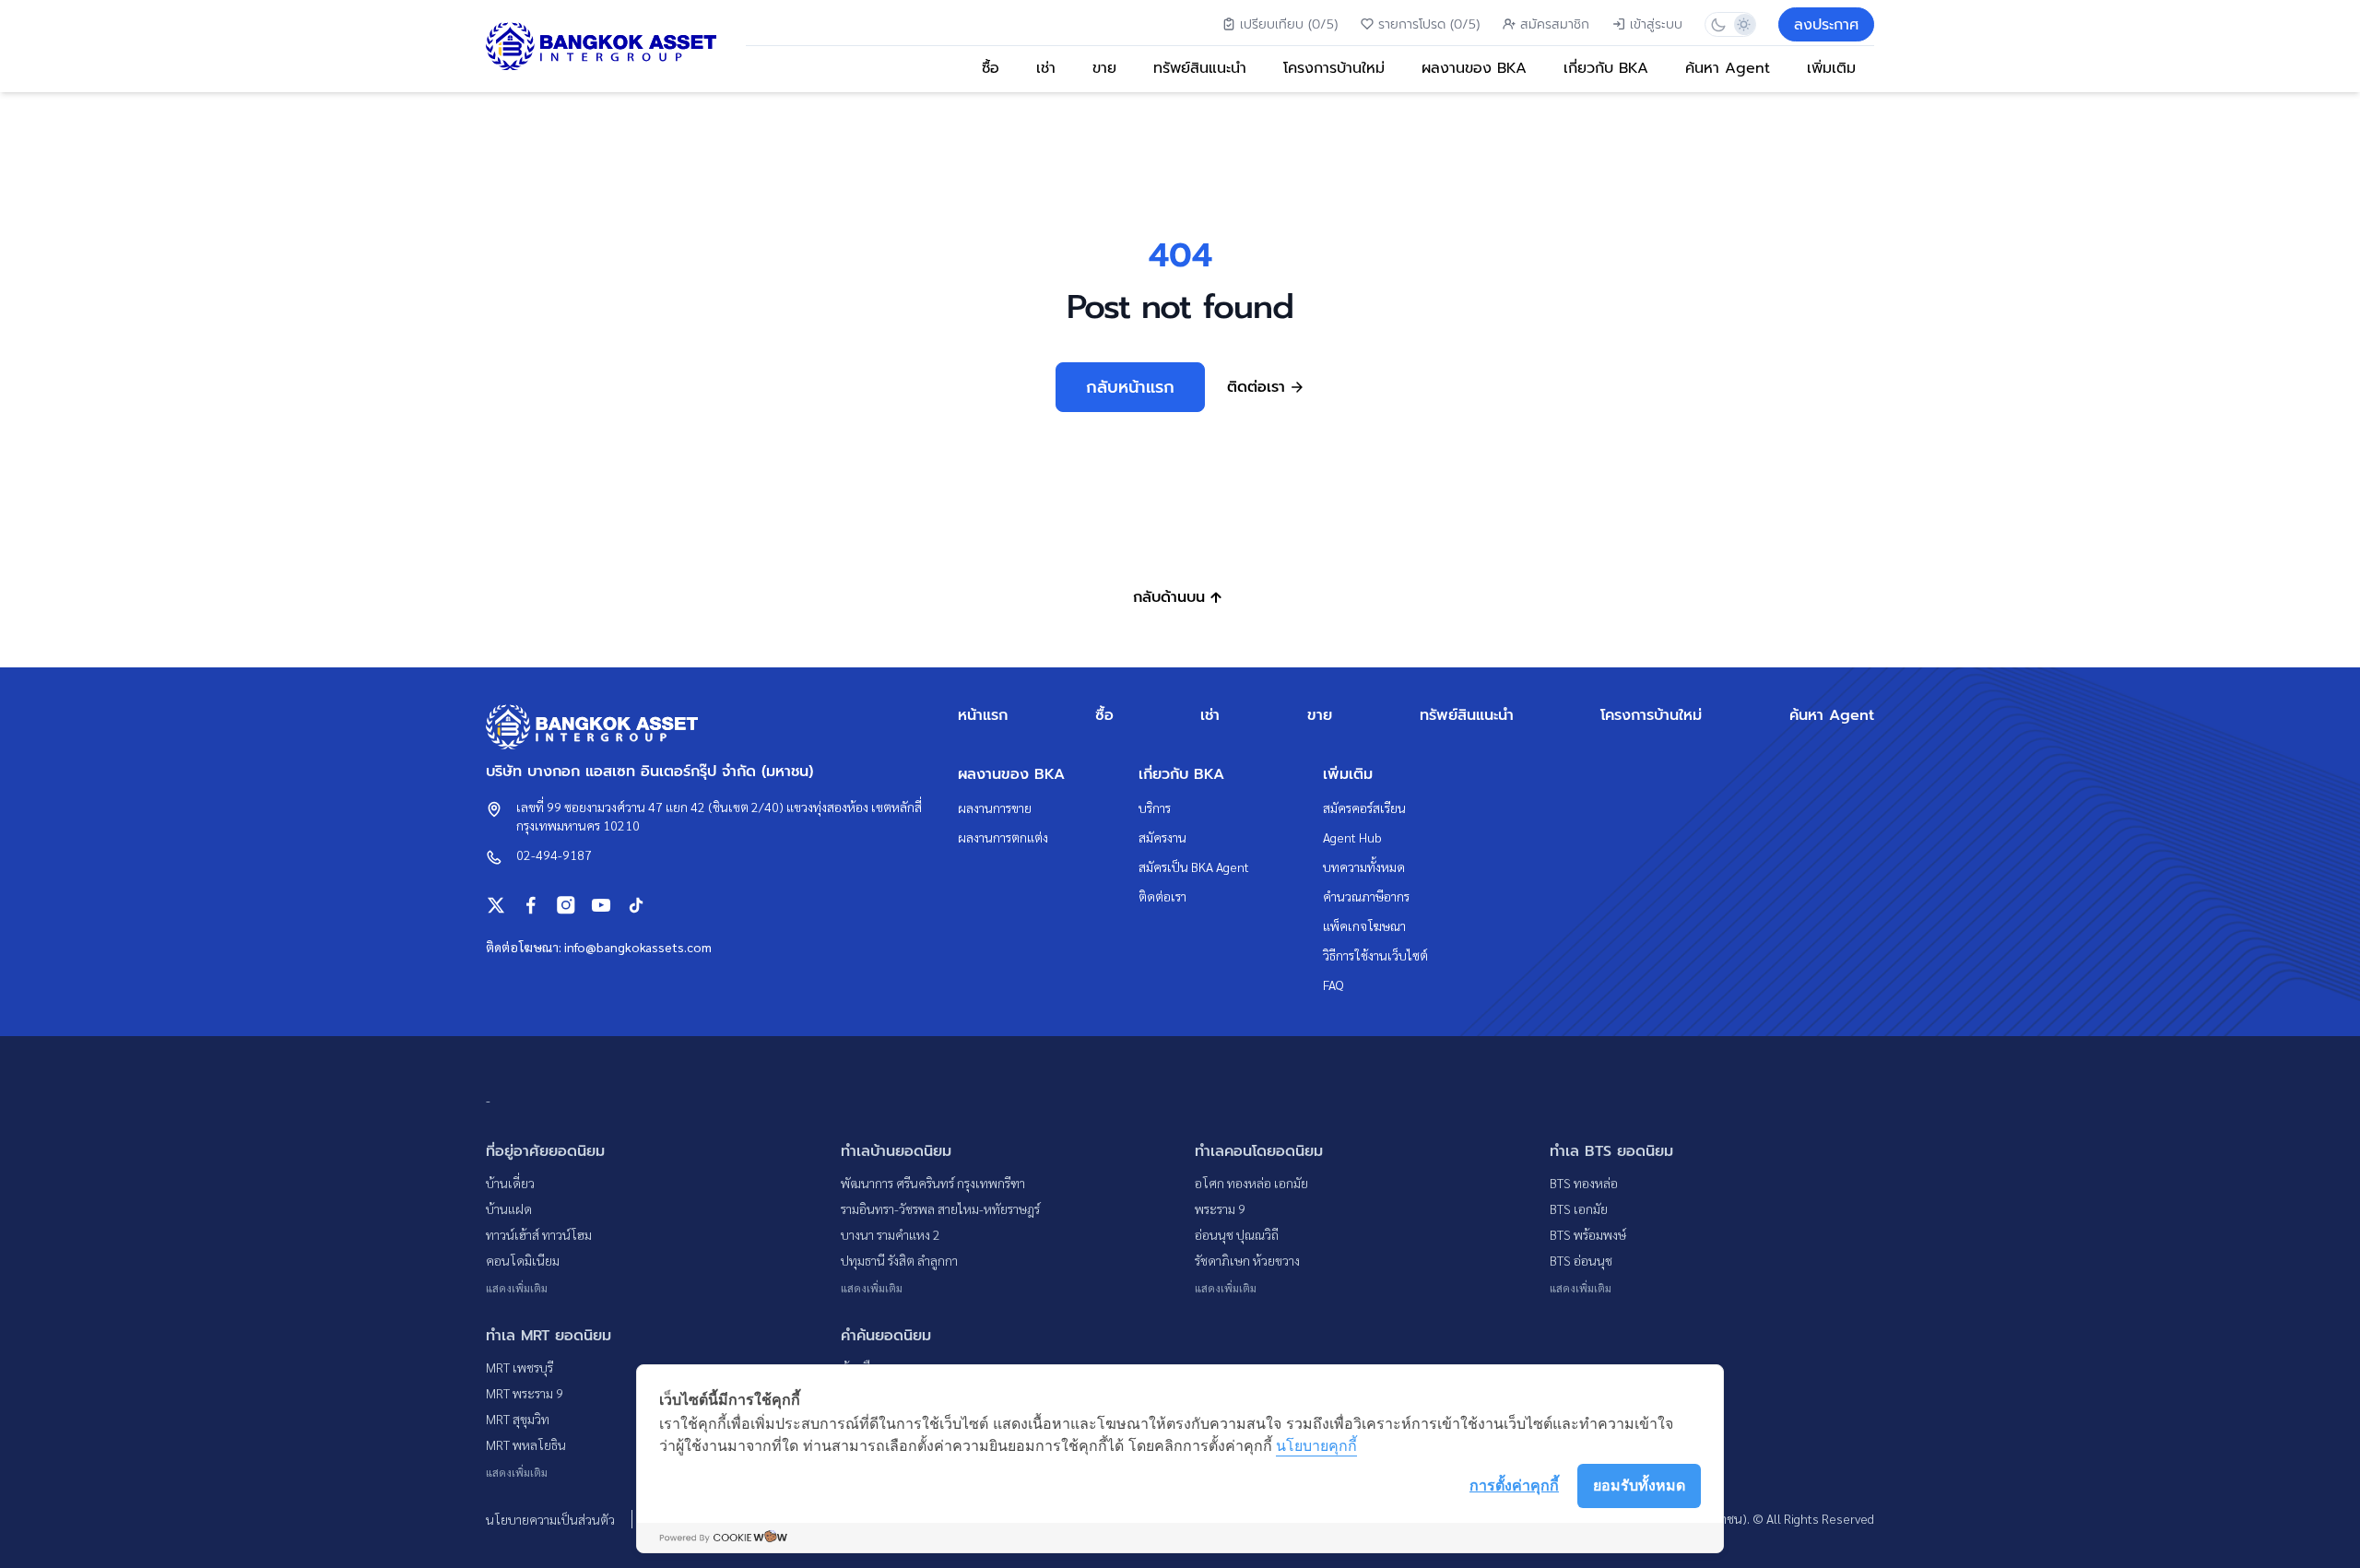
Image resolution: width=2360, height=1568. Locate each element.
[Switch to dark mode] (1718, 24)
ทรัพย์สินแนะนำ (1200, 68)
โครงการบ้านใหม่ (1334, 68)
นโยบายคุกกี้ (1316, 1445)
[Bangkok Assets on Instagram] (566, 905)
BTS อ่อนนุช (1581, 1260)
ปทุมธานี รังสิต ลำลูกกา (899, 1260)
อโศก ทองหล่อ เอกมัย (1251, 1183)
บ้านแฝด (509, 1208)
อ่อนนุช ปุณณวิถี (1237, 1234)
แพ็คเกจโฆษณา (1364, 925)
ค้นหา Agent (1728, 68)
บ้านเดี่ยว (510, 1183)
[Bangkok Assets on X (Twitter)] (496, 905)
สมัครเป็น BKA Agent (1194, 867)
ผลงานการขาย (995, 808)
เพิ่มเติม (1831, 68)
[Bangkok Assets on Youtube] (601, 905)
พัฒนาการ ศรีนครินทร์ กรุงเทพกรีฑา (933, 1183)
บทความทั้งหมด (1364, 867)
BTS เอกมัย (1579, 1208)
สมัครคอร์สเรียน (1364, 808)
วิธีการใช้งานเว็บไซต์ (1375, 955)
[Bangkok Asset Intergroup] (601, 47)
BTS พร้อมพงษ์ (1588, 1234)
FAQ (1333, 984)
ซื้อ (991, 68)
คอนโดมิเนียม (523, 1260)
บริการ (1155, 808)
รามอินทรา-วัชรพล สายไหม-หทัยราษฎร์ (940, 1208)
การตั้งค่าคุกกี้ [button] (1514, 1485)
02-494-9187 (554, 855)
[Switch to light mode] (1743, 24)
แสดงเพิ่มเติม (517, 1288)
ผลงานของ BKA (1474, 68)
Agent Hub (1352, 837)
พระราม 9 (1220, 1208)
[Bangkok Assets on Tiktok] (636, 905)
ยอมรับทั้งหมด (1639, 1485)
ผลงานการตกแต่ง (1003, 837)
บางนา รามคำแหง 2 (891, 1234)
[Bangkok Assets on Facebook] (531, 905)
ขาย (1104, 68)
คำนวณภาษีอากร (1366, 896)
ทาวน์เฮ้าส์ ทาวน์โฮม (539, 1234)
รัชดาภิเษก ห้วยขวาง (1247, 1260)
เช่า (1046, 68)
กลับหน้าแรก (1130, 387)
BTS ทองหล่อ (1584, 1183)
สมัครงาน (1162, 837)
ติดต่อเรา (1162, 896)
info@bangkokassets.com (638, 947)
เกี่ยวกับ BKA (1606, 68)
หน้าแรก (983, 715)
